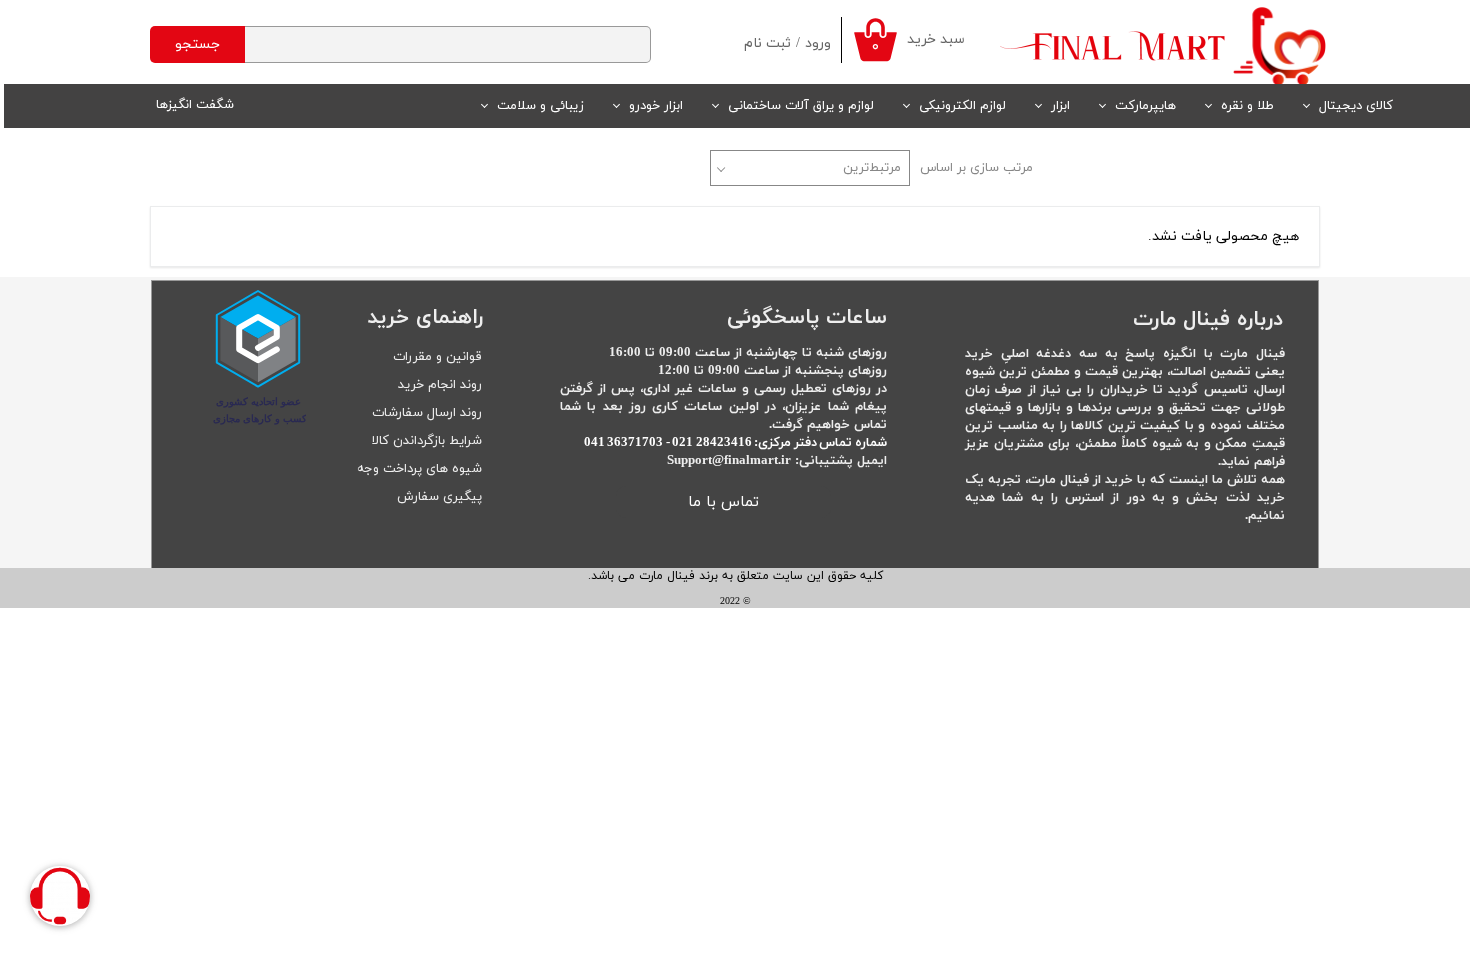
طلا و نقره (1247, 106)
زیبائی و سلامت (540, 106)
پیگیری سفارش (439, 497)
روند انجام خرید (440, 385)
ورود (818, 43)
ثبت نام (767, 43)
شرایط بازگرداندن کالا (427, 441)
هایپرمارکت (1145, 106)
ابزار (1060, 106)
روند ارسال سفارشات (427, 413)
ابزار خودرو (656, 106)
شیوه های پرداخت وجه (419, 469)
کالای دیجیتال (1356, 106)
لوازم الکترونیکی (962, 106)
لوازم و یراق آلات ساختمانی (801, 106)
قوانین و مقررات (437, 357)
